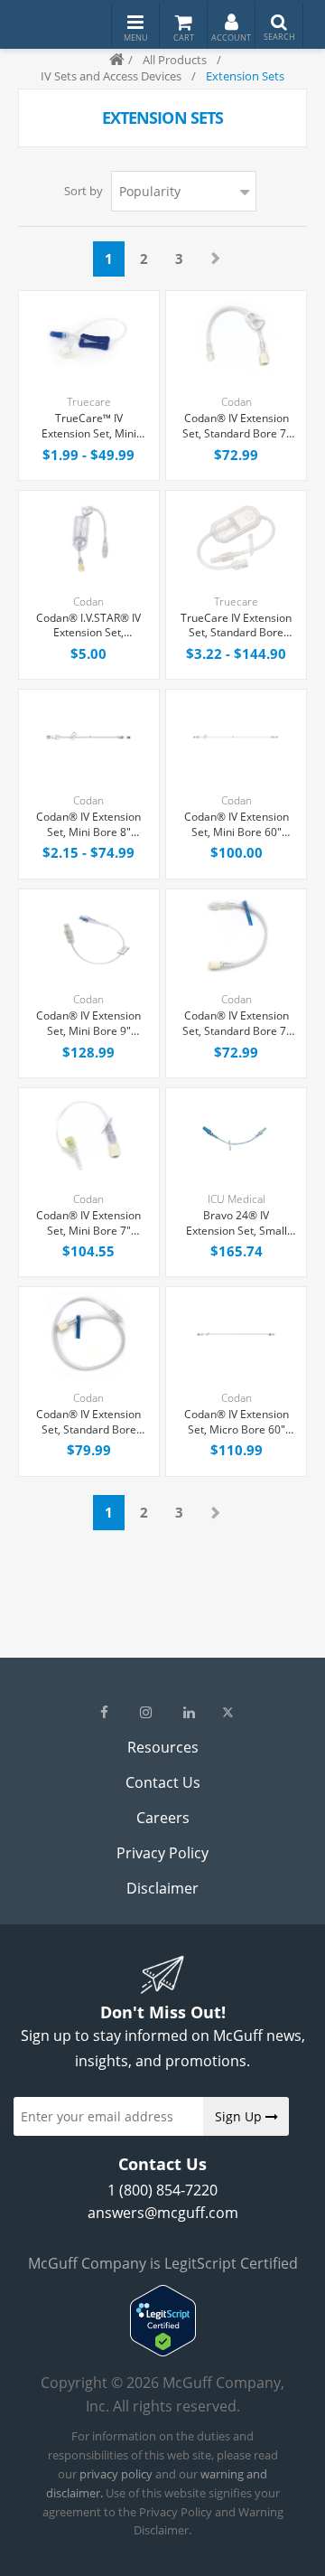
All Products (175, 60)
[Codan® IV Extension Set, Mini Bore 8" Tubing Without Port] (89, 737)
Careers (163, 1818)
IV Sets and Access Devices (111, 76)
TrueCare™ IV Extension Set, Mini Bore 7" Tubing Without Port (89, 427)
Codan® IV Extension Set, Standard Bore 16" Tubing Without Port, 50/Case (88, 1423)
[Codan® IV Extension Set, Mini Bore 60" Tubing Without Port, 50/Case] (236, 737)
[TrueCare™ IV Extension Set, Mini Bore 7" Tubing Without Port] (89, 338)
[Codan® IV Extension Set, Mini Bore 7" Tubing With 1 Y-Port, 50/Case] (89, 1136)
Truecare (89, 402)
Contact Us (163, 1782)
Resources (163, 1747)
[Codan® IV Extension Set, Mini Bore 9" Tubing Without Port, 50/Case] (89, 937)
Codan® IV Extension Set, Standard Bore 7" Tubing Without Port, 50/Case (237, 427)
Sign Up (240, 2116)
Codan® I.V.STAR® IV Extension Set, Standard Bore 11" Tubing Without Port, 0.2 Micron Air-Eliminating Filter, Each (88, 626)
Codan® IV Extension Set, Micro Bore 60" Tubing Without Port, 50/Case (237, 1423)
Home (109, 60)
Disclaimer (162, 1888)
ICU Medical (237, 1199)
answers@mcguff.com (163, 2213)
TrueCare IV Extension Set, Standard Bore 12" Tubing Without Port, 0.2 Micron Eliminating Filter (236, 626)
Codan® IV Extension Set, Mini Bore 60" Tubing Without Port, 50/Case (237, 825)
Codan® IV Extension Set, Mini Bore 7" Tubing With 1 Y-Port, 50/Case (88, 1224)
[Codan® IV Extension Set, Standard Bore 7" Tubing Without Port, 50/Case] (236, 338)
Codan (237, 402)
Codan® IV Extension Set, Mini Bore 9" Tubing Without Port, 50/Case (88, 1024)
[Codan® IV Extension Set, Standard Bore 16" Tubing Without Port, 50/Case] (89, 1335)
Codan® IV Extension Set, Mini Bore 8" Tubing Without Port (88, 825)
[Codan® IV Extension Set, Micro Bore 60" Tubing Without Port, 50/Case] (236, 1335)
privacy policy (116, 2474)
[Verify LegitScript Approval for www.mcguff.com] (163, 2351)
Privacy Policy (162, 1853)
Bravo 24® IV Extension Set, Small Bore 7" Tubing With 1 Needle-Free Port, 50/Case (236, 1224)
